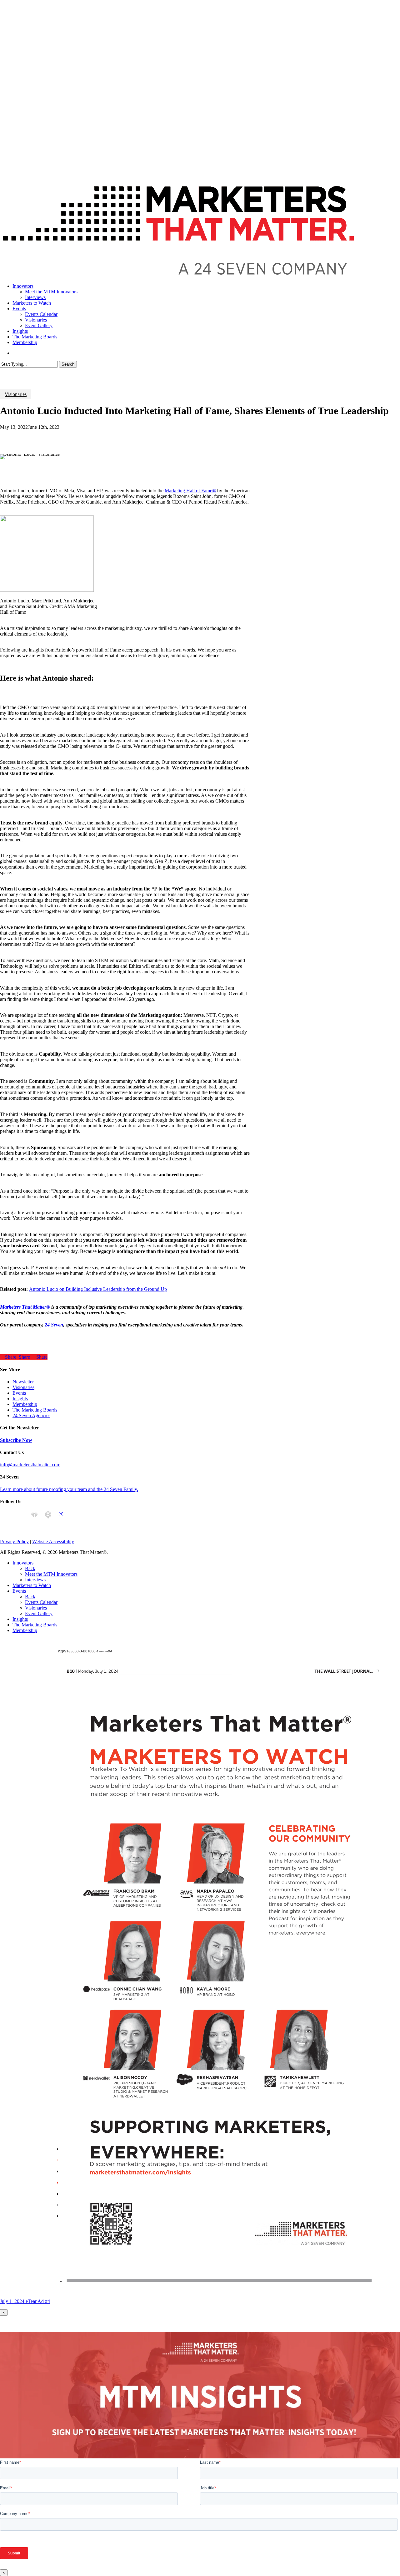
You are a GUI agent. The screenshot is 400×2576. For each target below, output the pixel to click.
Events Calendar (41, 1602)
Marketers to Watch (32, 1585)
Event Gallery (39, 1613)
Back (30, 1568)
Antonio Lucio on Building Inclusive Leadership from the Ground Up (98, 1289)
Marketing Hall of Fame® (190, 491)
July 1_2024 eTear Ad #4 (25, 2301)
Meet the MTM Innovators (51, 1574)
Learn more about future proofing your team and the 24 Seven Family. (69, 1489)
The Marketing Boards (35, 1410)
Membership (25, 1404)
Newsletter (23, 1382)
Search (68, 364)
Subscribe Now (16, 1440)
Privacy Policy (14, 1542)
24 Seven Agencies (31, 1415)
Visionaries (16, 394)
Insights (20, 1399)
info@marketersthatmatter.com (30, 1465)
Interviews (35, 1580)
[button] (2, 1641)
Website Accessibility (53, 1542)
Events (19, 1393)
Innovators (23, 1563)
